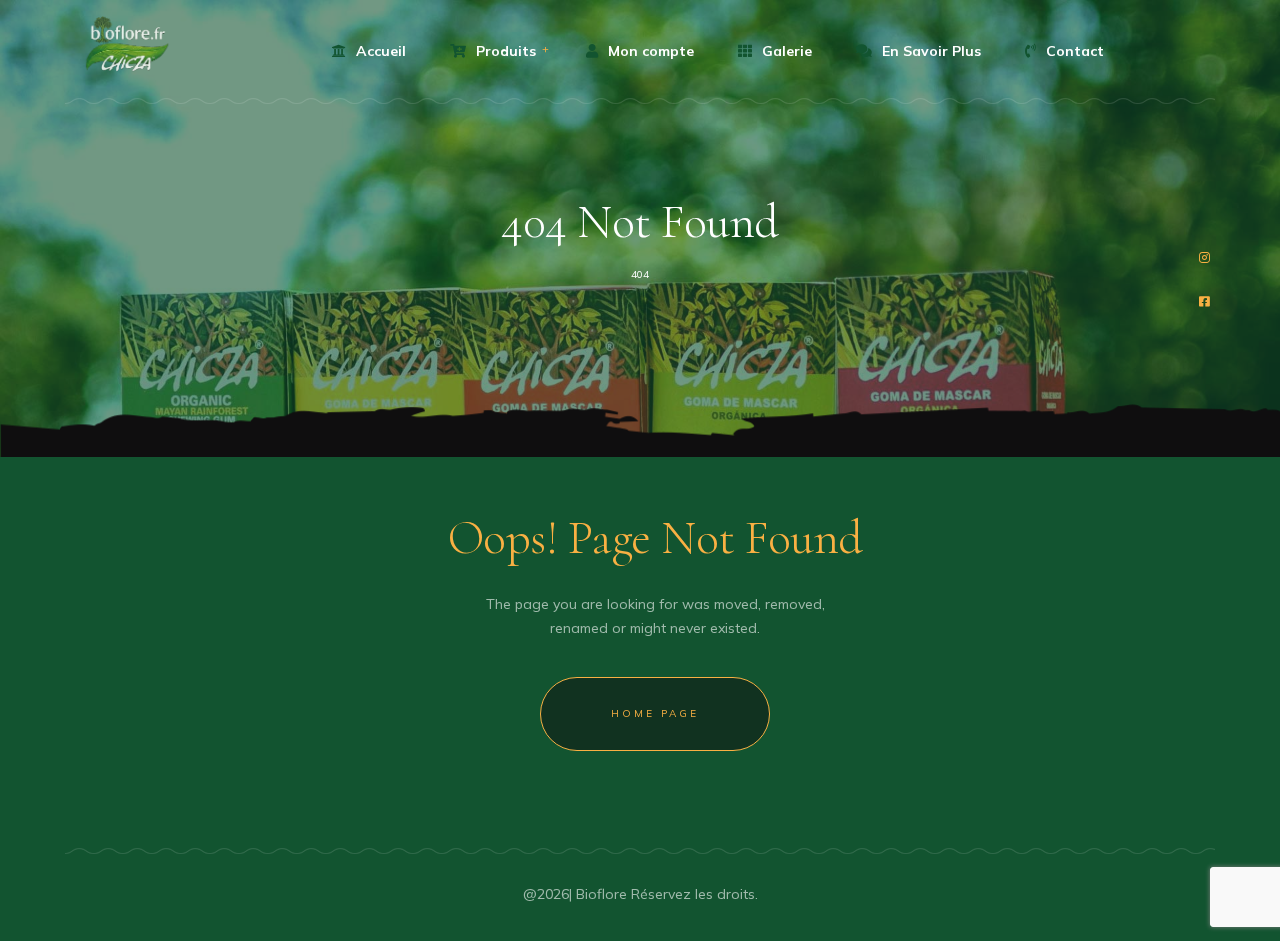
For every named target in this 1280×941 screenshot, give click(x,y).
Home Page (655, 713)
